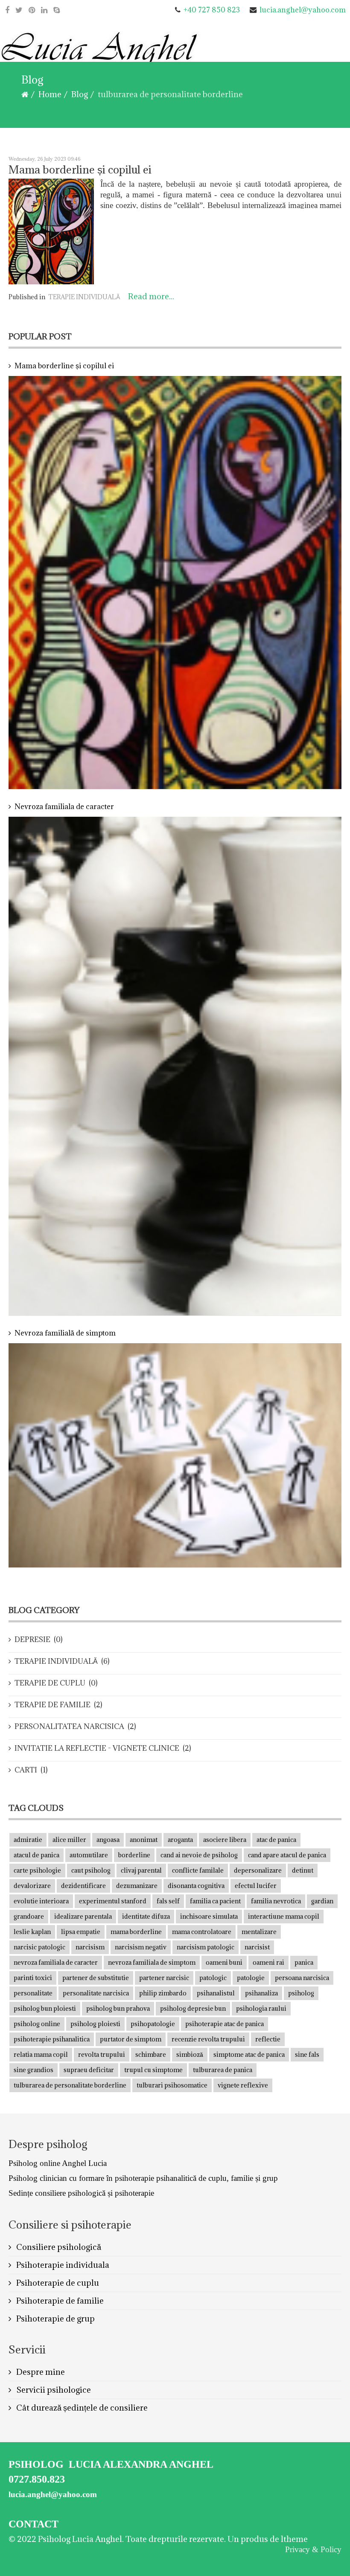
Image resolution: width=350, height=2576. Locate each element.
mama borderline (136, 1932)
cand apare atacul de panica (287, 1855)
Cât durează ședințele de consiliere (81, 2408)
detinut (303, 1870)
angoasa (108, 1840)
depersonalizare (258, 1870)
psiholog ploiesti (95, 2024)
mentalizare (259, 1932)
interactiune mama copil (284, 1916)
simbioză (190, 2054)
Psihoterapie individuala (62, 2265)
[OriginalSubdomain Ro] (44, 10)
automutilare (89, 1855)
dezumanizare (137, 1886)
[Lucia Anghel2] (101, 51)
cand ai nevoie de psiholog (199, 1855)
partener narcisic (164, 1978)
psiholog (301, 1993)
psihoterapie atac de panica (225, 2024)
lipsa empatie (81, 1932)
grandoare (29, 1916)
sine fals (307, 2054)
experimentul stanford (113, 1901)
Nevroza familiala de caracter (64, 807)
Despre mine (40, 2372)
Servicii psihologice (53, 2390)
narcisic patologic (39, 1947)
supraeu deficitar (89, 2070)
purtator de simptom (131, 2039)
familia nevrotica (276, 1901)
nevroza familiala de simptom (152, 1962)
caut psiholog (91, 1870)
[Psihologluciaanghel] (7, 10)
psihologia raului (261, 2008)
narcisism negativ (141, 1947)
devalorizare (32, 1886)
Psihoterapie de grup (55, 2319)
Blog (80, 94)
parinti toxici (33, 1978)
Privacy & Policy (313, 2549)
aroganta (180, 1840)
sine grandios (34, 2070)
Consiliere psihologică (58, 2247)
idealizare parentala (83, 1916)
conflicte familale (198, 1870)
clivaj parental (141, 1870)
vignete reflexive (243, 2085)
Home (50, 94)
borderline (134, 1855)
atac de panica (276, 1840)
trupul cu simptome (153, 2070)
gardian (322, 1901)
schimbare (151, 2054)
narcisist (257, 1947)
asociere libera (225, 1840)
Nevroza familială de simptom (65, 1333)
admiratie (28, 1840)
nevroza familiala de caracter (56, 1962)
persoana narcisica (302, 1978)
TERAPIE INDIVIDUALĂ (84, 297)
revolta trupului (102, 2054)
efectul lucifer (256, 1886)
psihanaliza (261, 1993)
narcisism (90, 1947)
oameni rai (268, 1962)
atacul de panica (36, 1855)
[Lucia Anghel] (19, 10)
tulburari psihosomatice (172, 2085)
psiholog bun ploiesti (45, 2008)
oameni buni (224, 1962)
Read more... (151, 296)
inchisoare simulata (209, 1916)
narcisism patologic (206, 1947)
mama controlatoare (202, 1932)
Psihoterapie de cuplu (57, 2283)
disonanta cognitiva (196, 1886)
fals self (168, 1901)
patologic (213, 1978)
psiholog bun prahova (118, 2008)
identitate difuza (146, 1916)
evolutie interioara (41, 1901)
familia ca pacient (215, 1901)
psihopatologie (153, 2024)
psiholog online (37, 2024)
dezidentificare (83, 1886)
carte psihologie (37, 1870)
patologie (251, 1978)
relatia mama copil (41, 2054)
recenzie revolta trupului (208, 2039)
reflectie (268, 2039)
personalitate (33, 1993)
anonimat (144, 1840)
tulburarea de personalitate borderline (70, 2085)
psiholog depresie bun (193, 2008)
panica (304, 1962)
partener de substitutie (96, 1978)
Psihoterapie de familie (59, 2301)
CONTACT (34, 2524)
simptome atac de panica (249, 2054)
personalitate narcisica (96, 1993)
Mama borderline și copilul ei (80, 169)
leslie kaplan (32, 1932)
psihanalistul (216, 1993)
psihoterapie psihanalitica (52, 2039)
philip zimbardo (163, 1993)
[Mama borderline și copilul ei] (51, 231)
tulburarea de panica (223, 2070)
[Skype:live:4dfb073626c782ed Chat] (57, 10)
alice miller (69, 1840)
